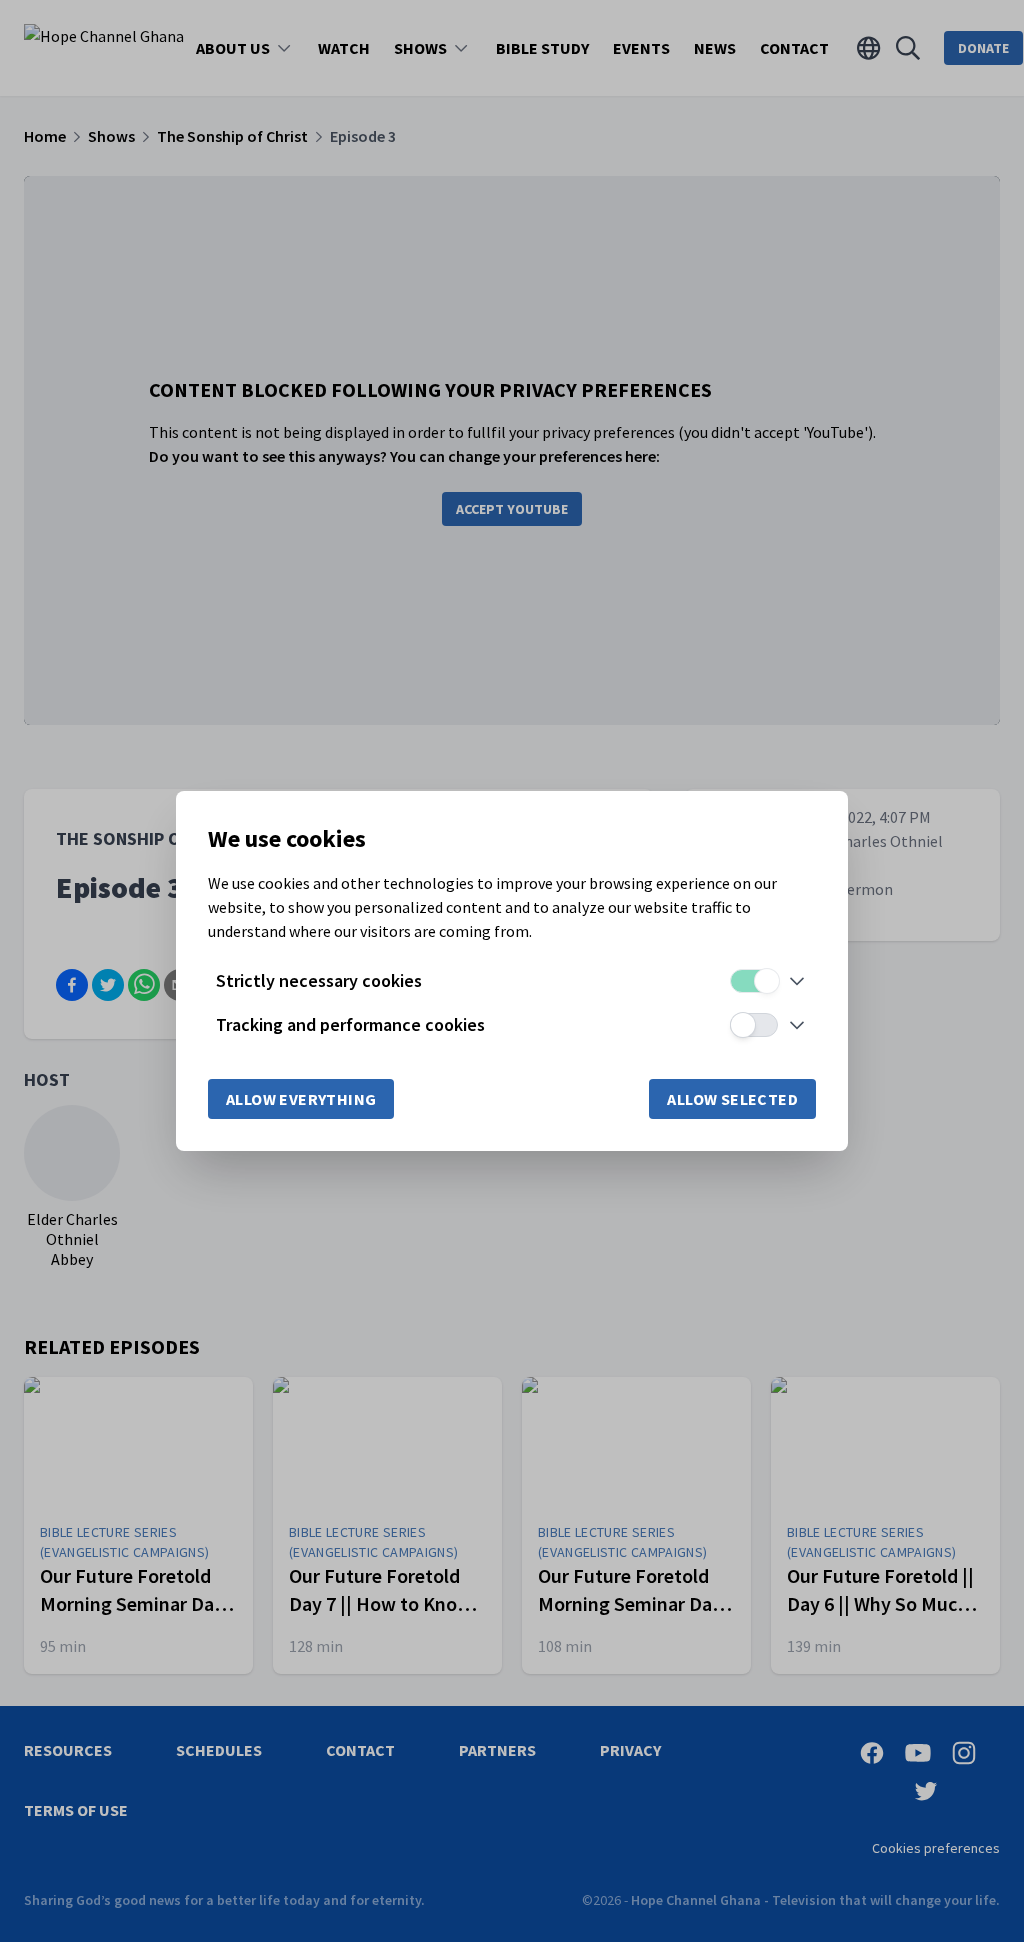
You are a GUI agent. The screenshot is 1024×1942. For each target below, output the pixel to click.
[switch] (754, 981)
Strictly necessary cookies (319, 980)
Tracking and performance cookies (350, 1024)
